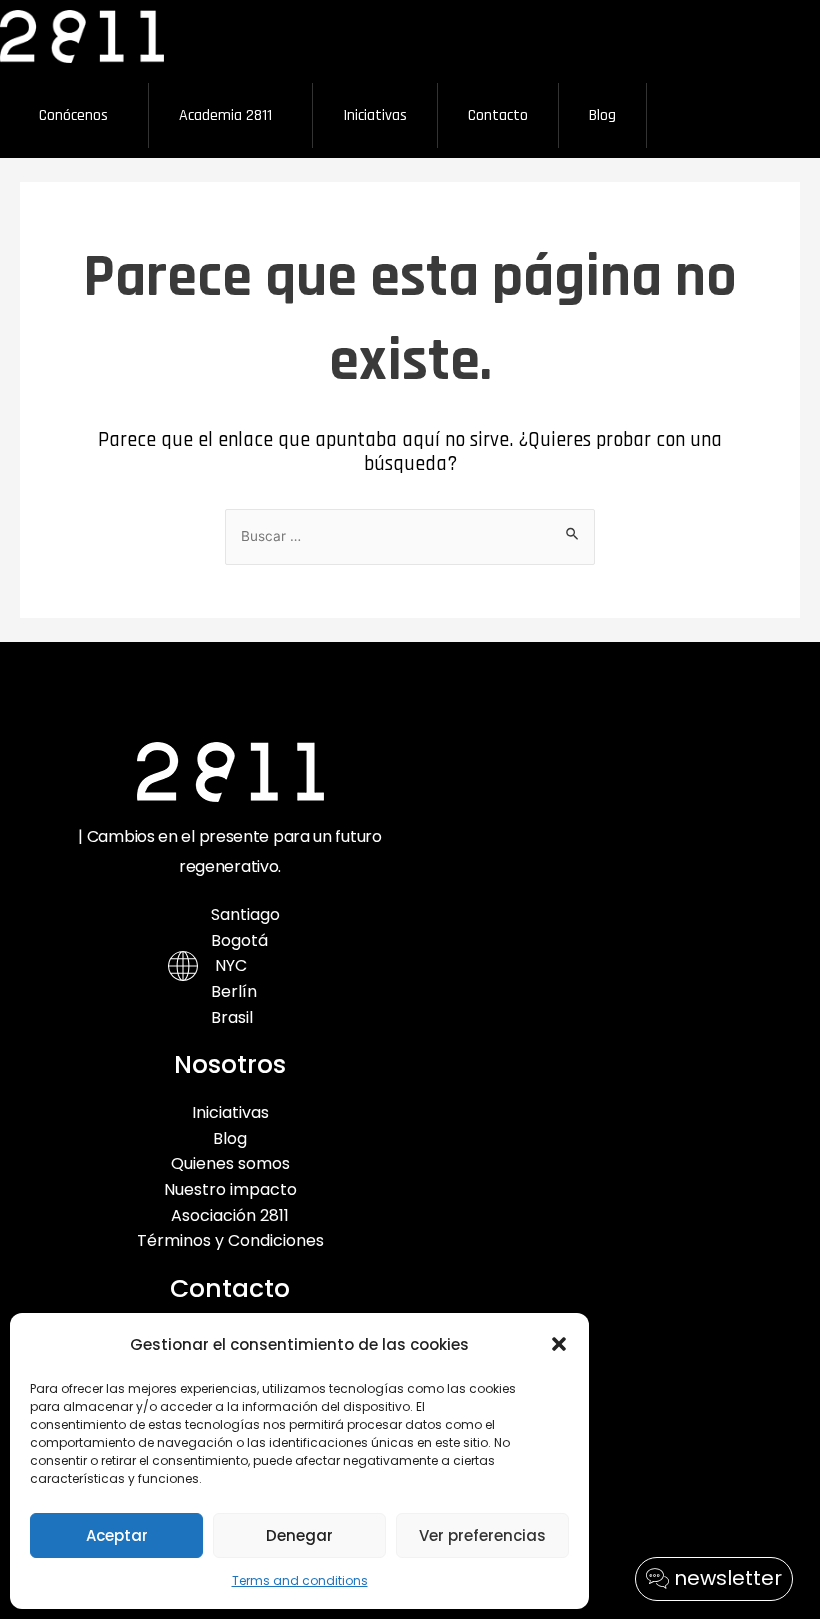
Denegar (299, 1535)
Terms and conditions (300, 1580)
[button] (559, 1344)
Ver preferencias (482, 1535)
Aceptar (117, 1535)
